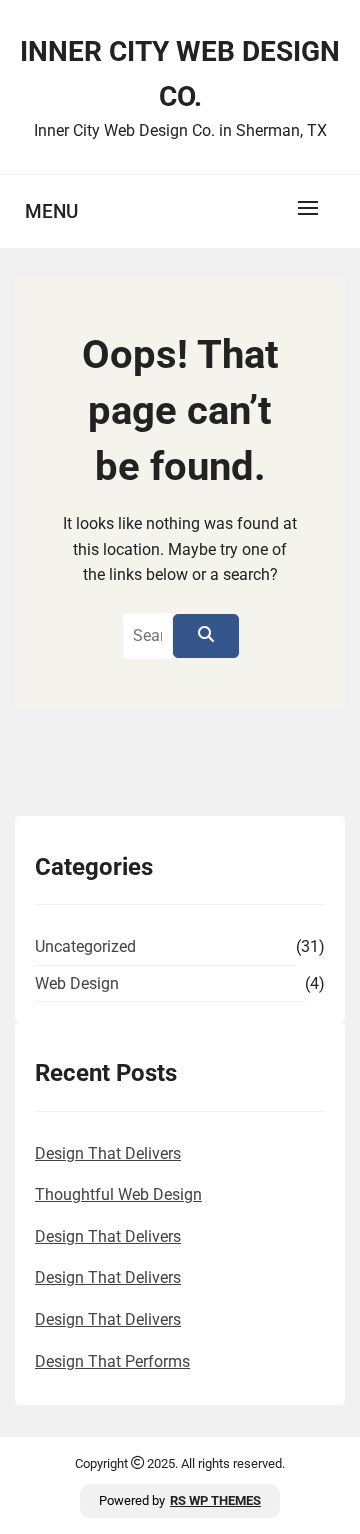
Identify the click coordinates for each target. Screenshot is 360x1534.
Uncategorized (85, 946)
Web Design (77, 983)
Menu (51, 211)
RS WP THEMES (215, 1500)
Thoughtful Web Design (118, 1194)
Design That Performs (112, 1361)
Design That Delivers (108, 1153)
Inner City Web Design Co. (180, 74)
